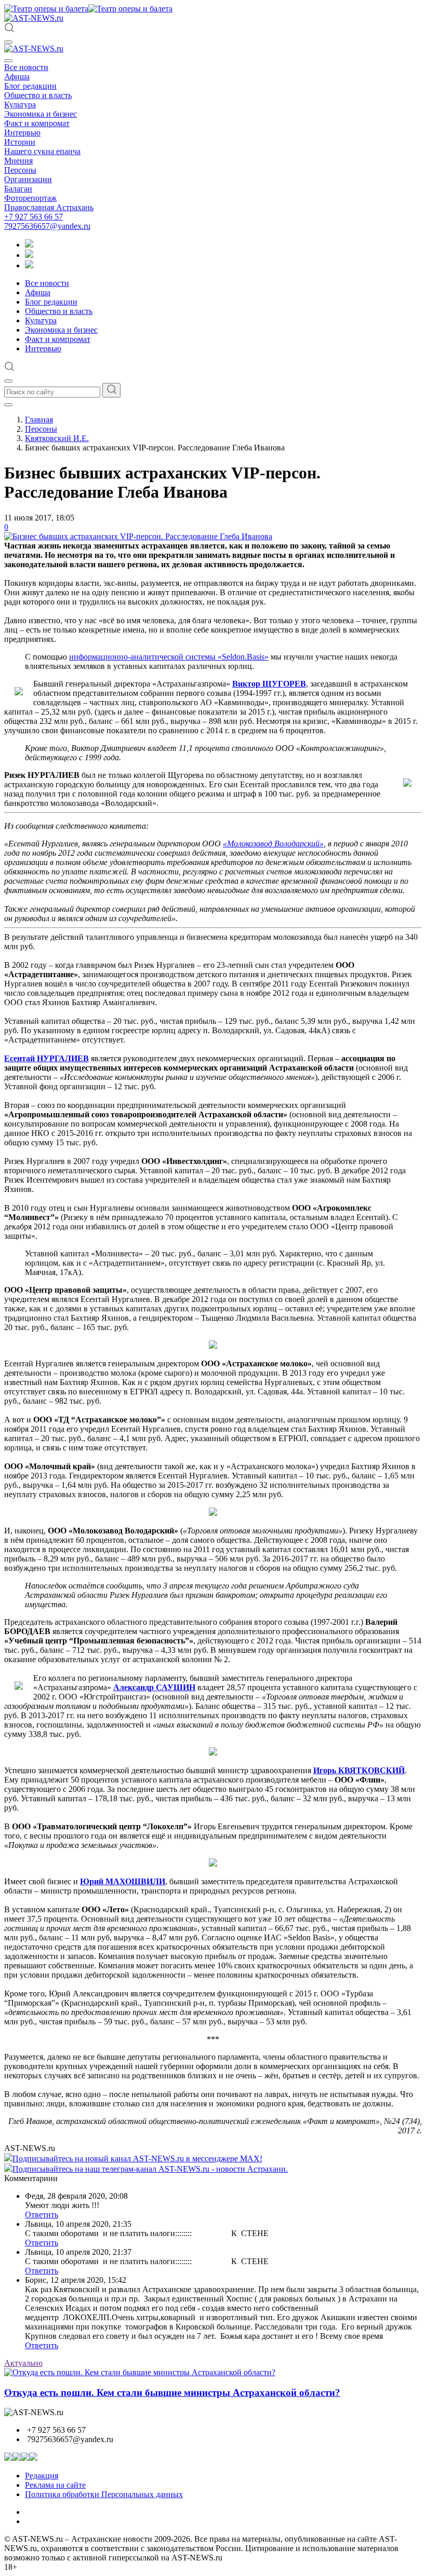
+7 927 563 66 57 (34, 217)
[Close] (8, 61)
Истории (20, 142)
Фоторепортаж (30, 198)
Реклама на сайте (55, 2485)
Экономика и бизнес (41, 114)
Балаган (18, 189)
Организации (28, 179)
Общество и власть (38, 95)
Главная (39, 420)
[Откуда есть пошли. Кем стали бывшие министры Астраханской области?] (140, 2372)
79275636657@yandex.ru (47, 226)
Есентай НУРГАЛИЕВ (46, 1058)
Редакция (42, 2476)
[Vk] (29, 265)
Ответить (42, 2215)
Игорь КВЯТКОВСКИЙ (359, 1770)
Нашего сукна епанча (42, 151)
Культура (20, 105)
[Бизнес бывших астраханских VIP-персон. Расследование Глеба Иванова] (138, 536)
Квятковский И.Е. (57, 438)
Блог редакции (30, 86)
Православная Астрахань (49, 207)
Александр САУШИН (154, 1687)
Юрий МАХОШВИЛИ (123, 1881)
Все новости (26, 67)
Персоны (20, 170)
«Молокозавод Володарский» (273, 844)
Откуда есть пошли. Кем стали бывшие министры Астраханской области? (172, 2393)
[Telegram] (29, 245)
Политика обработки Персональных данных (104, 2494)
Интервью (22, 133)
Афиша (17, 77)
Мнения (18, 161)
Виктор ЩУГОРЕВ (269, 684)
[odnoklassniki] (29, 255)
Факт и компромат (37, 123)
